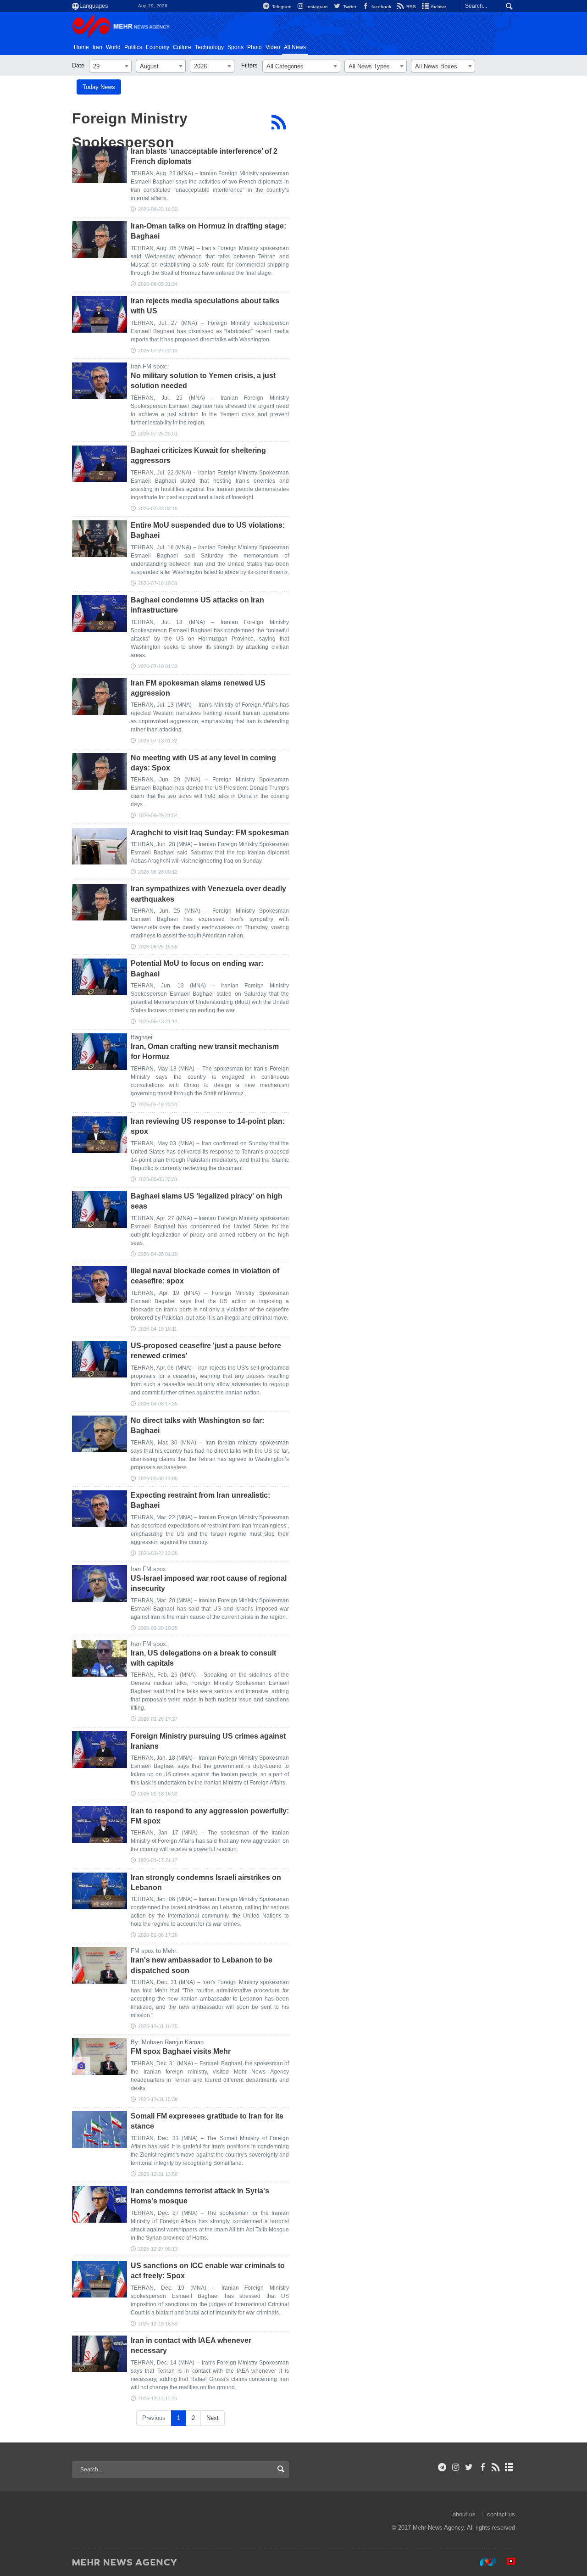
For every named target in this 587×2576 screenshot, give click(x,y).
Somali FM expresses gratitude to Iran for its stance (207, 2121)
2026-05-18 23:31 (158, 1104)
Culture (182, 47)
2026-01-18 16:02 (158, 1794)
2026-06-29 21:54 (158, 815)
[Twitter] (469, 2467)
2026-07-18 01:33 (158, 666)
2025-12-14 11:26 (158, 2398)
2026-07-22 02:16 (158, 508)
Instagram (316, 7)
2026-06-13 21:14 (158, 1021)
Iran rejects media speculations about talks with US (205, 306)
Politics (133, 47)
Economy (158, 47)
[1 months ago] (100, 314)
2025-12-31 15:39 (158, 2099)
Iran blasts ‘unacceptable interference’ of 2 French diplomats (204, 156)
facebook (381, 7)
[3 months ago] (100, 1052)
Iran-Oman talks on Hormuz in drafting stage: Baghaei (208, 231)
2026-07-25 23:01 (158, 434)
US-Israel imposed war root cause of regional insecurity (209, 1583)
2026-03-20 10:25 (158, 1628)
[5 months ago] (100, 1509)
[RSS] (279, 122)
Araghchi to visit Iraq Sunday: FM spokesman (210, 833)
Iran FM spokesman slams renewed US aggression (198, 688)
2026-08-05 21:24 (158, 284)
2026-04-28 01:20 (158, 1254)
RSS (410, 7)
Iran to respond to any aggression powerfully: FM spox (210, 1816)
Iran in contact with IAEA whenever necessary (191, 2345)
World (113, 47)
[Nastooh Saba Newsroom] (483, 2562)
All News (295, 47)
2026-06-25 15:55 (158, 947)
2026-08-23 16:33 (158, 209)
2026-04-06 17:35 (158, 1404)
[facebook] (482, 2467)
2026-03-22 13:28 (158, 1553)
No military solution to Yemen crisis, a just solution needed (203, 381)
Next (213, 2418)
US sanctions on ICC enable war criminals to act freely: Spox (208, 2271)
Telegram (281, 7)
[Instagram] (456, 2467)
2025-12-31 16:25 (158, 2026)
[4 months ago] (100, 1210)
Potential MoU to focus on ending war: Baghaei (197, 968)
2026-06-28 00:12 (158, 872)
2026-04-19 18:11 (158, 1329)
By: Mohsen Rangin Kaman (167, 2042)
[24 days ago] (100, 240)
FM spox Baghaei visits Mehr (181, 2051)
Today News (99, 87)
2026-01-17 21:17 (158, 1860)
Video (273, 47)
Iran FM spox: (149, 366)
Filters (249, 65)
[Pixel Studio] (506, 2562)
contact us (501, 2514)
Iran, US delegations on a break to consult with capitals (203, 1658)
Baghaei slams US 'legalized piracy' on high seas (207, 1201)
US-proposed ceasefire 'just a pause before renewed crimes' (206, 1351)
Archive (438, 7)
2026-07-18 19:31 (158, 583)
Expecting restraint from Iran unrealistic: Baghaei (200, 1500)
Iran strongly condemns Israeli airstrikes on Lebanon (206, 1882)
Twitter (349, 7)
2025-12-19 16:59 (158, 2324)
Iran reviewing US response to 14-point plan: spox (208, 1126)
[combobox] (110, 66)
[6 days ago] (100, 165)
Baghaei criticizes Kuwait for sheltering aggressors (198, 455)
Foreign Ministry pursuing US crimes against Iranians (208, 1741)
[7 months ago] (100, 1750)
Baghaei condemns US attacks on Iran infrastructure (197, 605)
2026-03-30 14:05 (158, 1478)
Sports (235, 47)
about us (464, 2514)
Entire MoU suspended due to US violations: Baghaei (208, 530)
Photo (255, 47)
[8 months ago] (100, 2204)
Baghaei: (142, 1037)
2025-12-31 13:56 (158, 2174)
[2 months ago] (100, 846)
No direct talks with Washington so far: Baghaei (197, 1425)
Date (78, 65)
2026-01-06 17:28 (158, 1935)
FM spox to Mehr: (154, 1951)
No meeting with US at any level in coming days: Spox (203, 763)
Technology (209, 47)
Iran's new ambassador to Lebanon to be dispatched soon (202, 1965)
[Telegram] (442, 2467)
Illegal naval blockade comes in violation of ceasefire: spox (205, 1276)
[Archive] (509, 2467)
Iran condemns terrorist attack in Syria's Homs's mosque (200, 2196)
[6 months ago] (100, 1658)
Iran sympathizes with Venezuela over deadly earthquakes (208, 894)
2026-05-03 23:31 (158, 1179)
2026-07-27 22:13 (158, 351)
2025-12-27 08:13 (158, 2249)
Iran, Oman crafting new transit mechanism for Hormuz (205, 1051)
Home (81, 47)
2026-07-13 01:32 (158, 741)
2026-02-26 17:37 (158, 1719)
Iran (97, 47)
